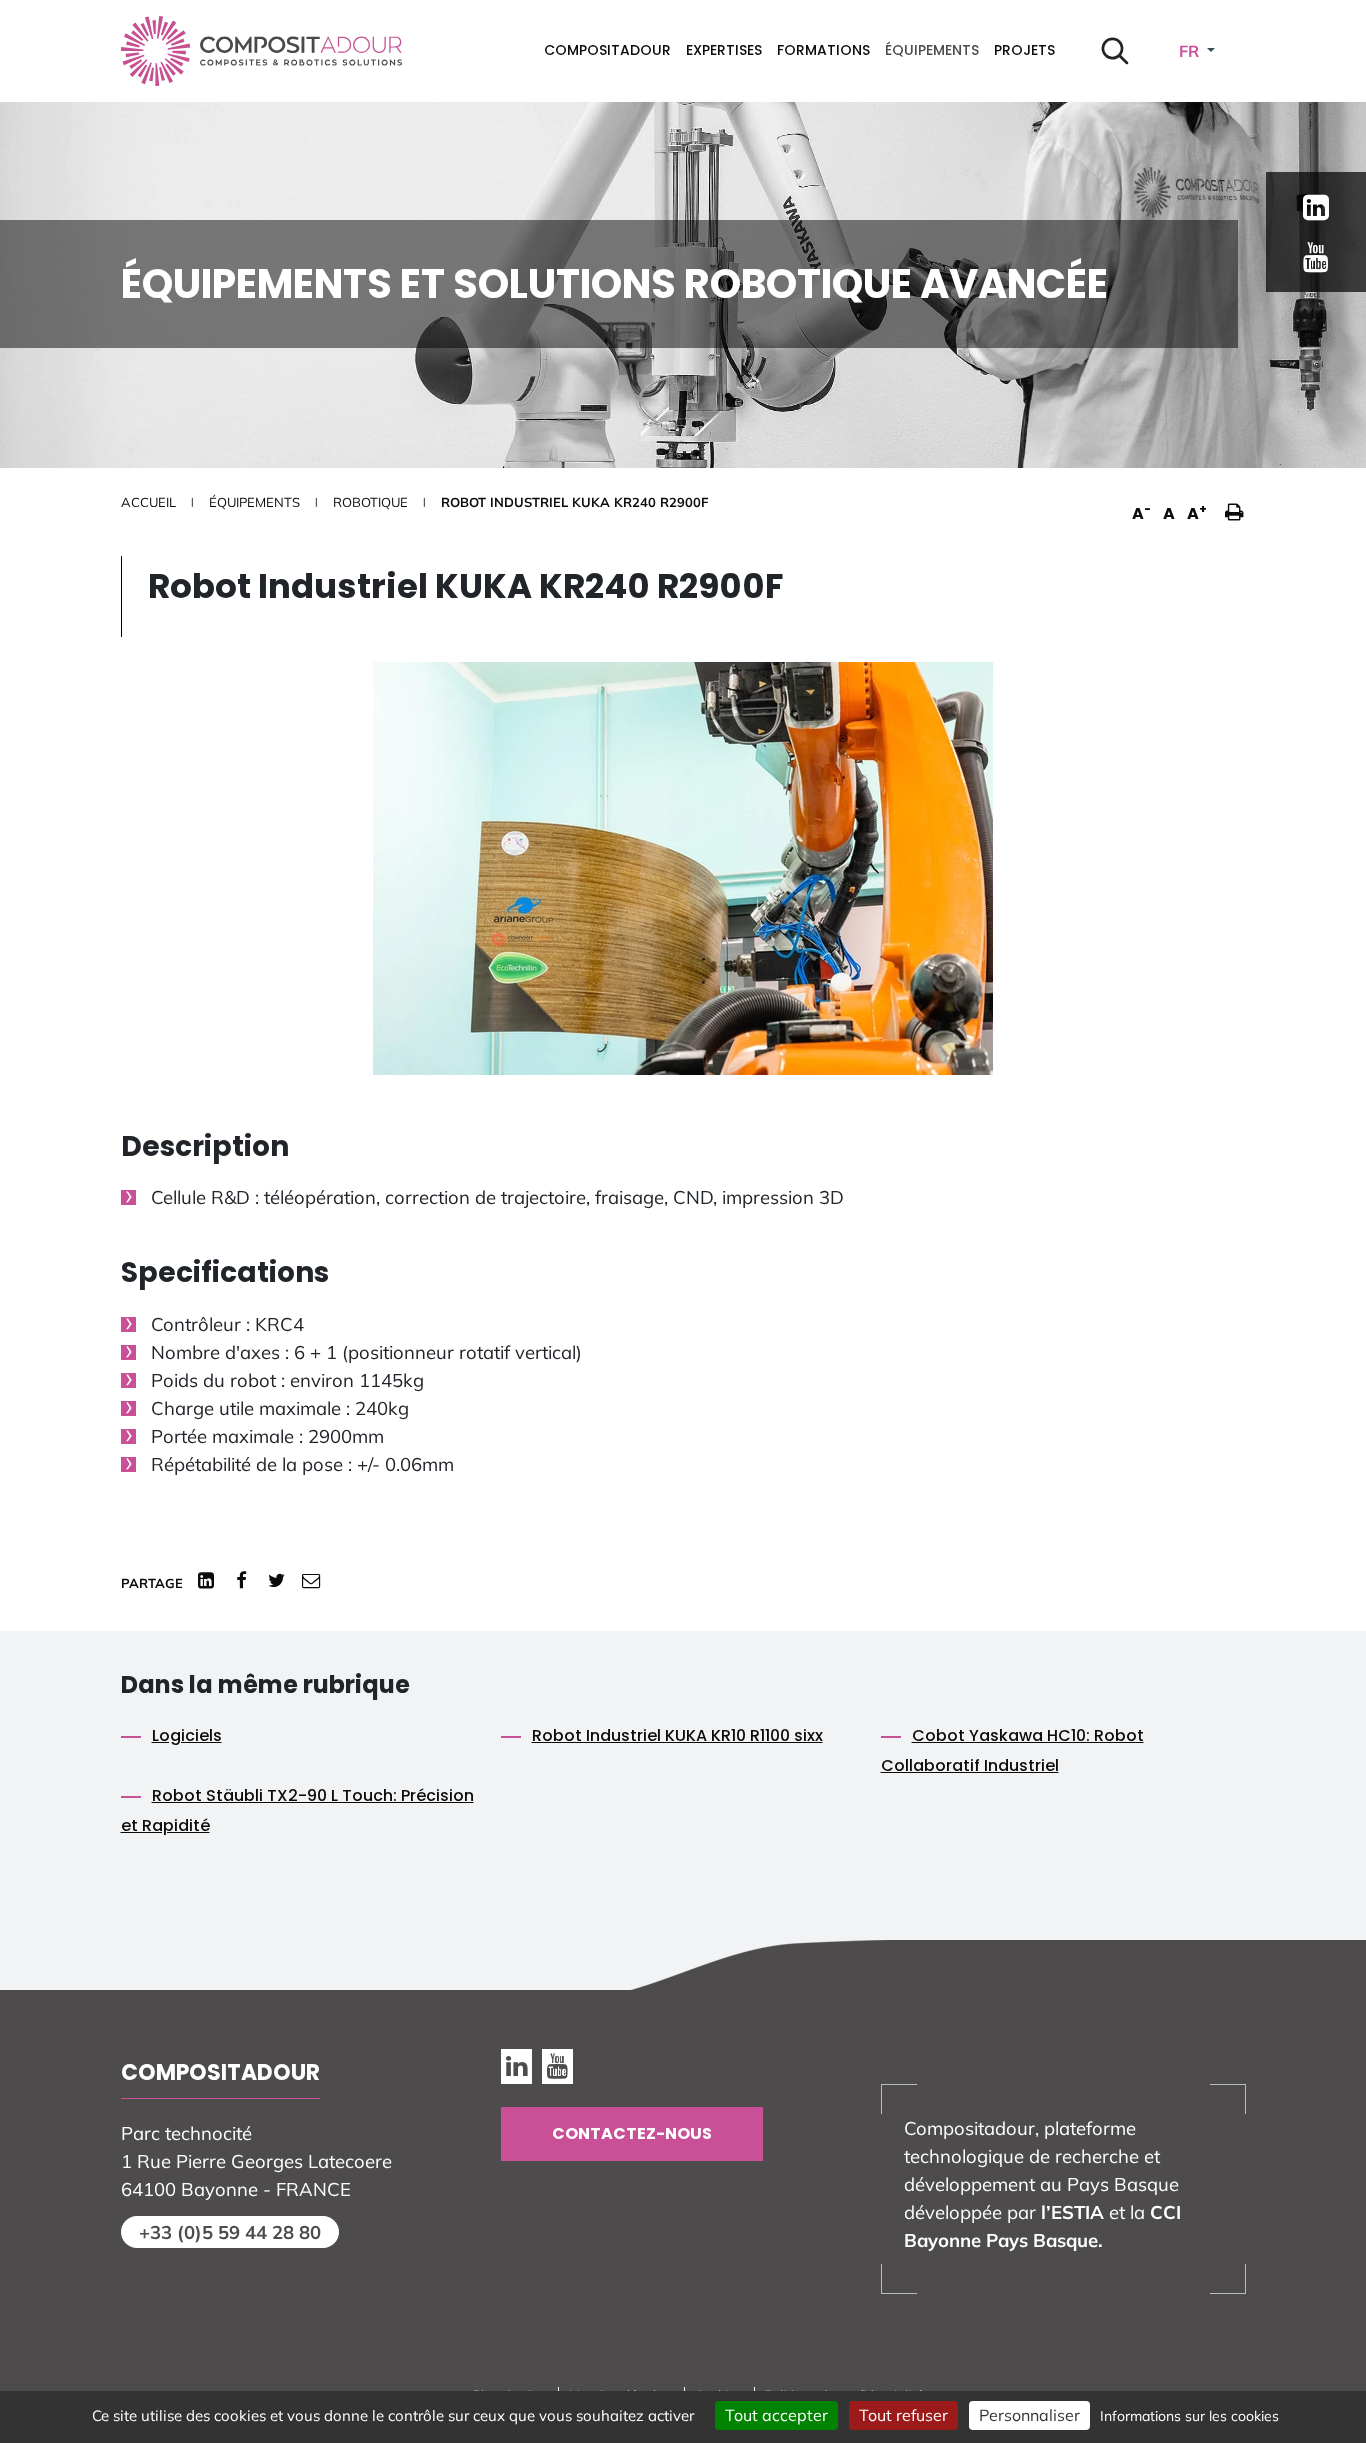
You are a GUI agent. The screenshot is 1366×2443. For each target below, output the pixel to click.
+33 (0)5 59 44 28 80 (230, 2232)
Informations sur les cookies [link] (1189, 2416)
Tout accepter (776, 2415)
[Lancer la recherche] (1115, 51)
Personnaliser (1029, 2415)
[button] (1229, 501)
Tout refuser (903, 2415)
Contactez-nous (632, 2133)
